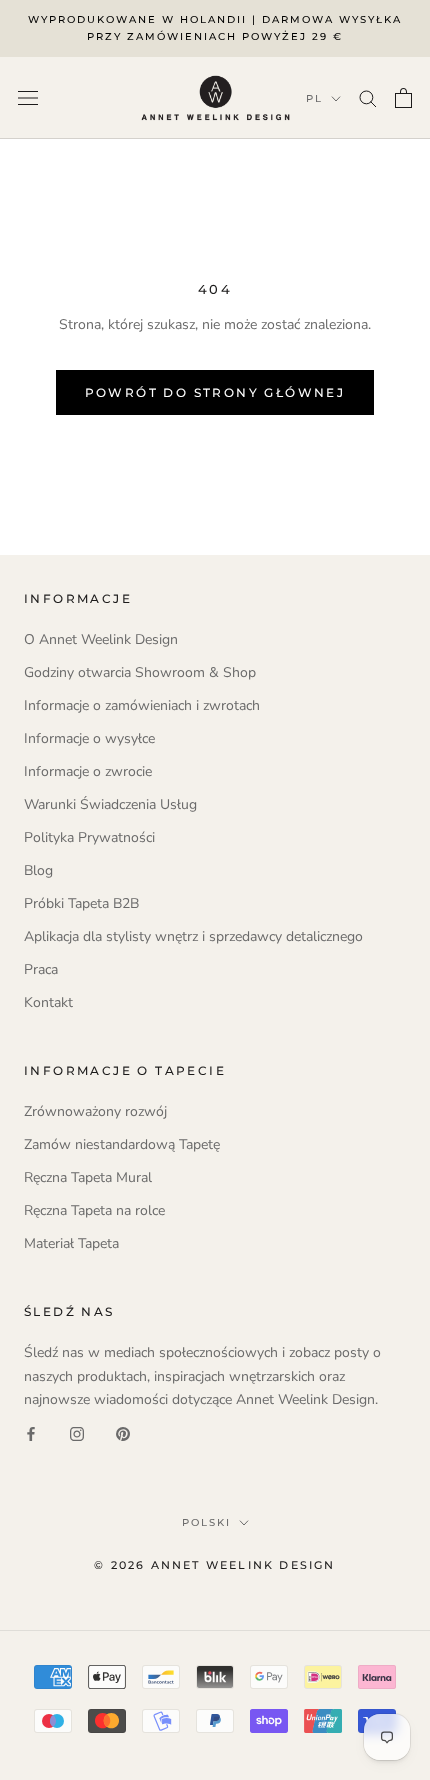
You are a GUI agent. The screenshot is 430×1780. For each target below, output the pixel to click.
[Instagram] (77, 1433)
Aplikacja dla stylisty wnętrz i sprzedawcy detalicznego (193, 936)
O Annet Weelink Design (101, 639)
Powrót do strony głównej (215, 392)
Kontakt (48, 1002)
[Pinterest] (123, 1433)
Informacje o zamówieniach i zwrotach (142, 705)
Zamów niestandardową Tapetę (122, 1144)
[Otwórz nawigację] (28, 97)
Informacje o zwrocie (88, 771)
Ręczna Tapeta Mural (88, 1177)
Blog (38, 870)
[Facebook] (31, 1433)
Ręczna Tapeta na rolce (94, 1210)
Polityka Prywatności (89, 837)
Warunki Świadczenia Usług (110, 804)
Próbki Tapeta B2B (81, 903)
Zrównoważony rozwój (95, 1111)
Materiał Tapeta (71, 1243)
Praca (41, 969)
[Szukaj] (368, 97)
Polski (206, 1522)
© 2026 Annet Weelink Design (214, 1565)
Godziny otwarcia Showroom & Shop (140, 672)
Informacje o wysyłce (89, 738)
